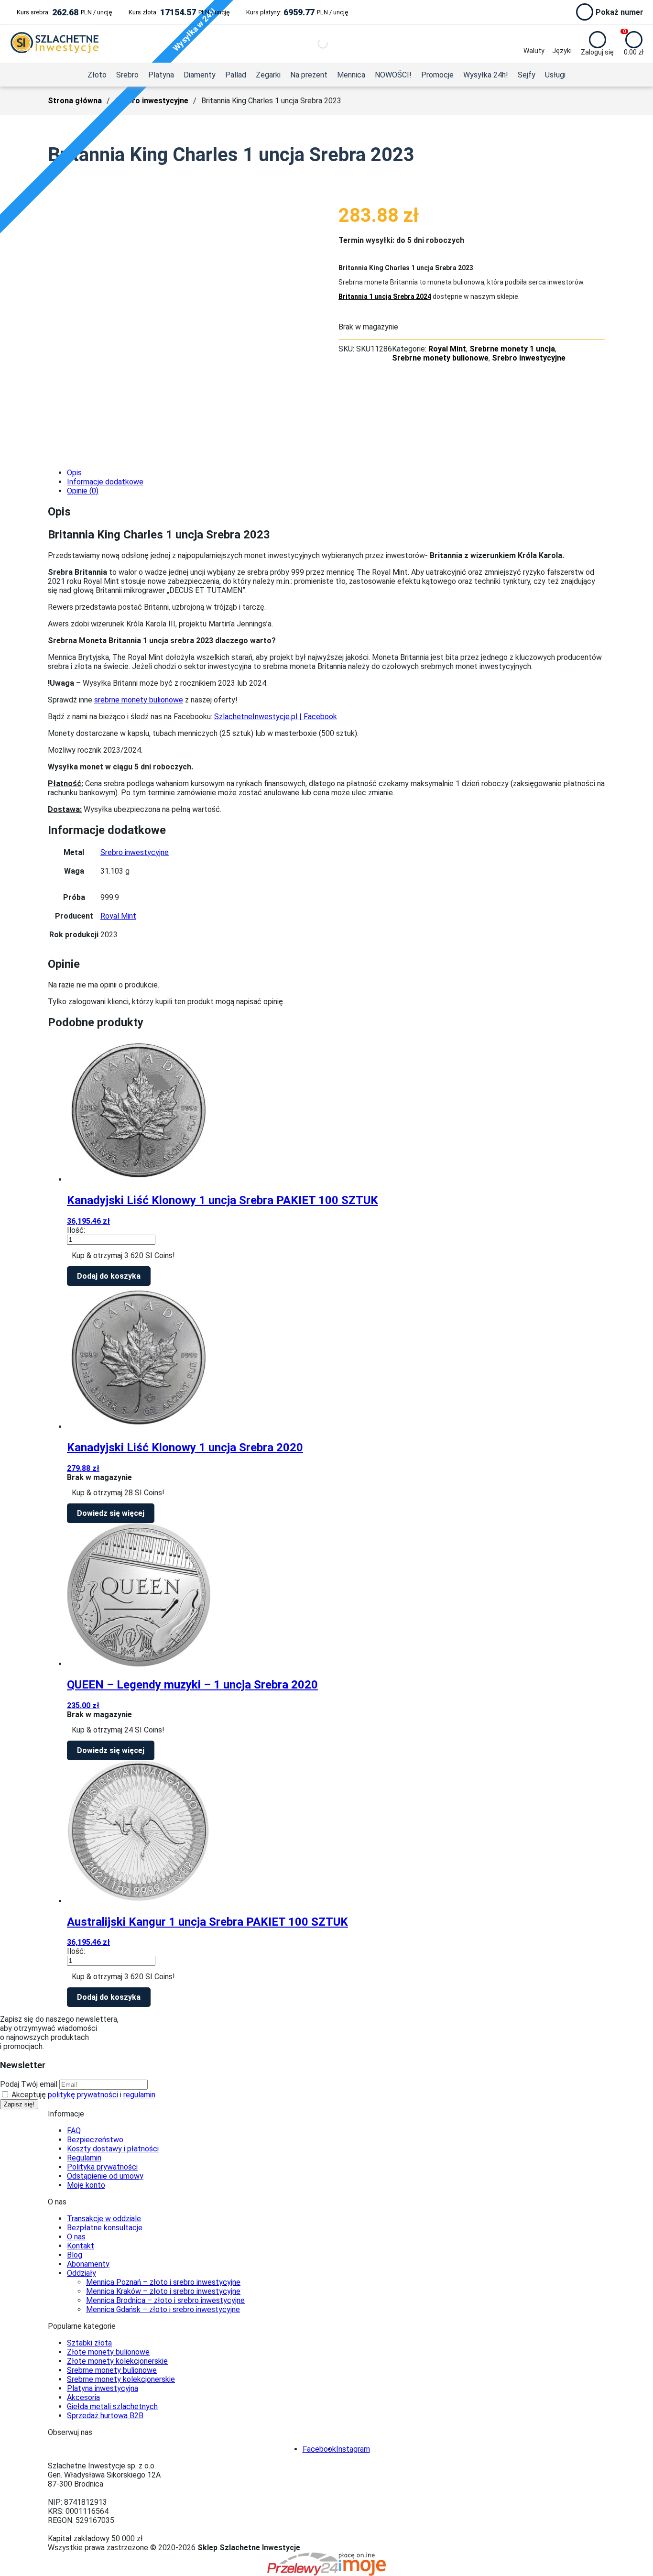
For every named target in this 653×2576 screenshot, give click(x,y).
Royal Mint (447, 349)
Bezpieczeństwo (95, 2140)
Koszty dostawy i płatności (113, 2149)
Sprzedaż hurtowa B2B (105, 2416)
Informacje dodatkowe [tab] (105, 482)
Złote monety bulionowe (108, 2352)
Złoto (97, 75)
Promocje (437, 75)
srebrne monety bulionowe (139, 700)
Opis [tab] (74, 473)
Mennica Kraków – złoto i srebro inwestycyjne (163, 2291)
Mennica (351, 75)
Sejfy (527, 75)
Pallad (236, 75)
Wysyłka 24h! (486, 75)
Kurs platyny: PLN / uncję (297, 12)
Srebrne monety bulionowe (440, 358)
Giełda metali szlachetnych (112, 2406)
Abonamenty (88, 2264)
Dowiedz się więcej (111, 1513)
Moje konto (86, 2185)
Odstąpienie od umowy (105, 2176)
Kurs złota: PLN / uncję (179, 12)
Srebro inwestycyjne (152, 101)
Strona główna (75, 101)
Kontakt (81, 2246)
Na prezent (309, 75)
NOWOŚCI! (393, 75)
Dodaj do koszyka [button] (109, 1276)
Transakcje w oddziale (104, 2219)
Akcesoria (83, 2397)
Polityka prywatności (102, 2167)
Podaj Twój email (29, 2084)
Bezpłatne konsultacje (105, 2228)
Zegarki (268, 75)
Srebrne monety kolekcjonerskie (121, 2379)
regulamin (139, 2095)
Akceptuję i (82, 2095)
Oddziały (82, 2273)
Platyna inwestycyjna (103, 2388)
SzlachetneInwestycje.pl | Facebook (276, 717)
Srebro (127, 75)
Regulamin (84, 2158)
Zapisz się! (19, 2104)
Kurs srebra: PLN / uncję (64, 12)
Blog (75, 2255)
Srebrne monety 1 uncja (512, 349)
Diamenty (200, 75)
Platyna (161, 75)
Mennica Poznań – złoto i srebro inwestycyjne (163, 2282)
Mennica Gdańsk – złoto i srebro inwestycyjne (163, 2309)
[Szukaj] (315, 44)
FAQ (74, 2131)
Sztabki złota (89, 2343)
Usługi (555, 75)
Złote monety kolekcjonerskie (117, 2361)
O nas (76, 2237)
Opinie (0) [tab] (83, 491)
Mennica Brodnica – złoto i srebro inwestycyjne (165, 2300)
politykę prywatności (83, 2095)
